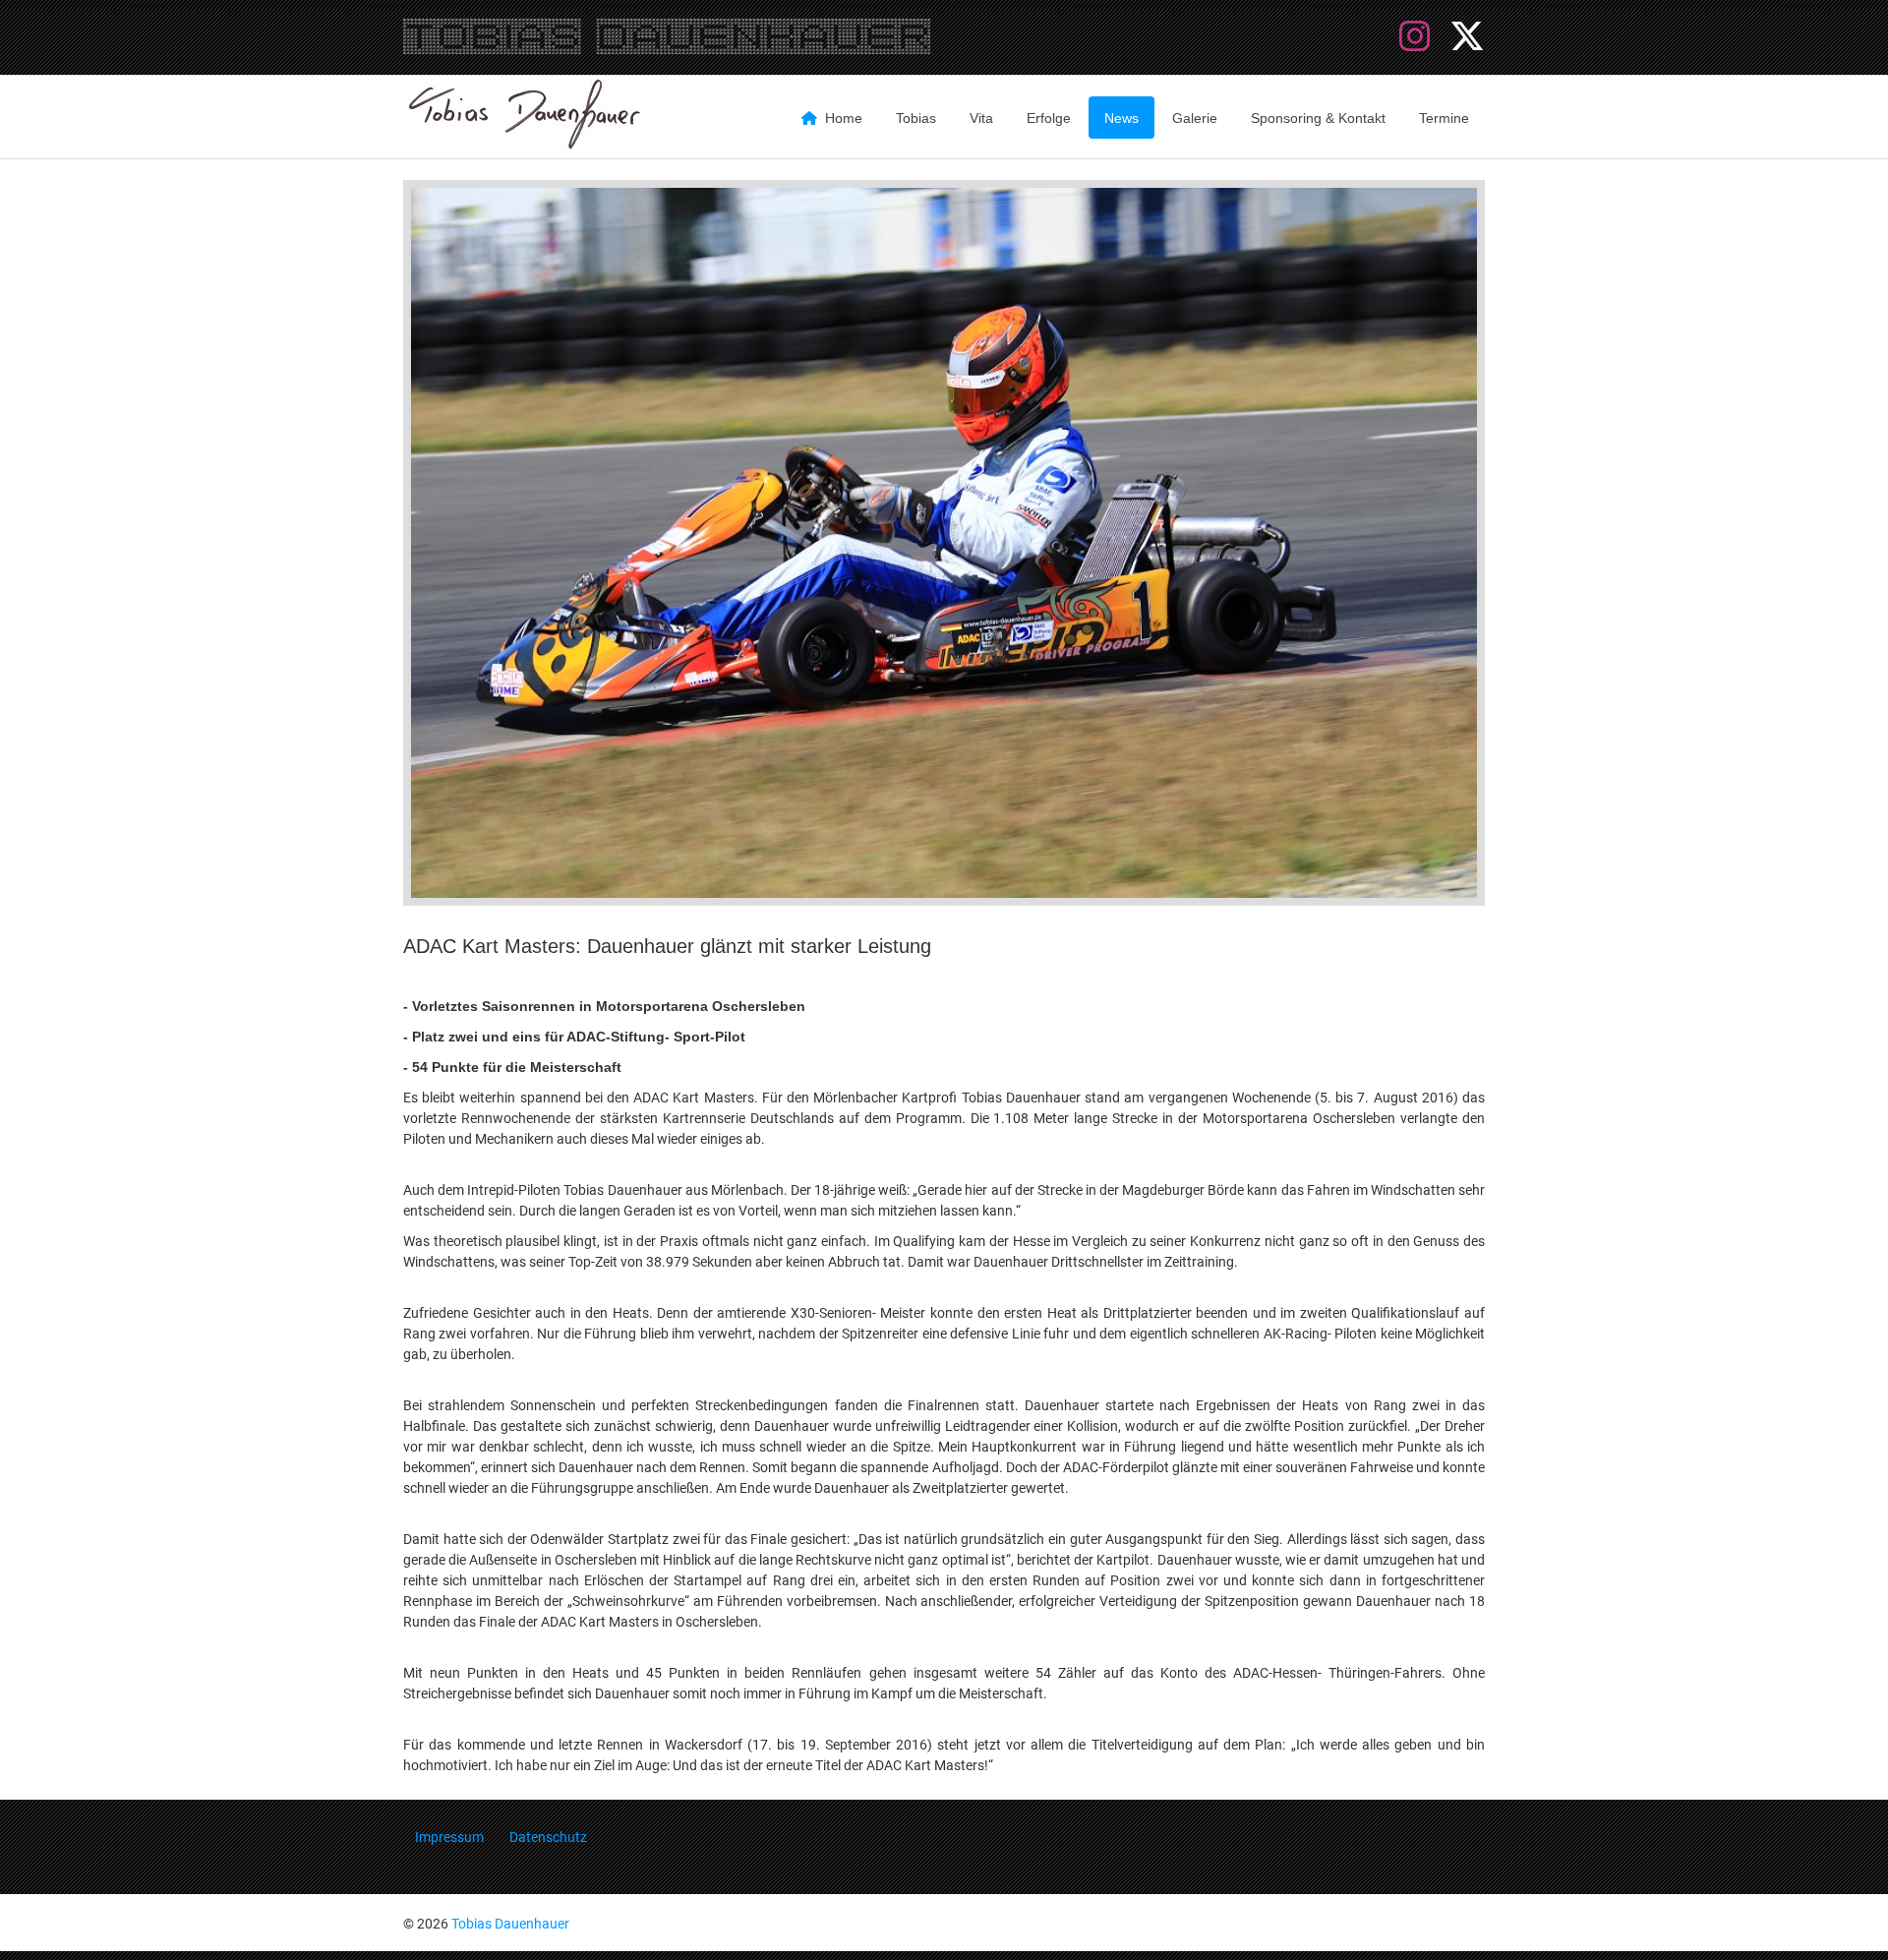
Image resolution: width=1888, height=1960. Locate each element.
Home (844, 118)
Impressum (449, 1837)
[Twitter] (1467, 37)
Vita (981, 118)
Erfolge (1049, 118)
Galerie (1195, 118)
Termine (1444, 118)
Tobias (916, 118)
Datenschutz (548, 1837)
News (1121, 118)
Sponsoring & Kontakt (1318, 118)
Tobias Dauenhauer (510, 1924)
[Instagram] (1419, 37)
